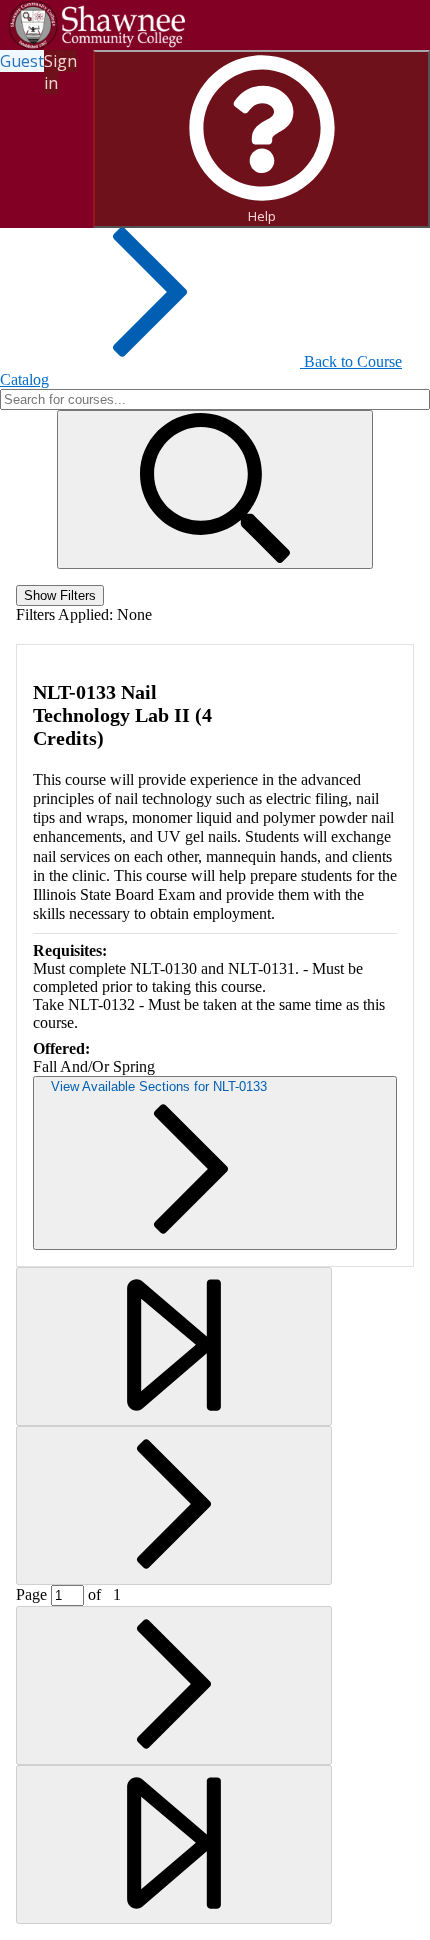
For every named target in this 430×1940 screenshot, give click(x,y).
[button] (215, 489)
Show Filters (60, 595)
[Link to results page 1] (174, 1346)
